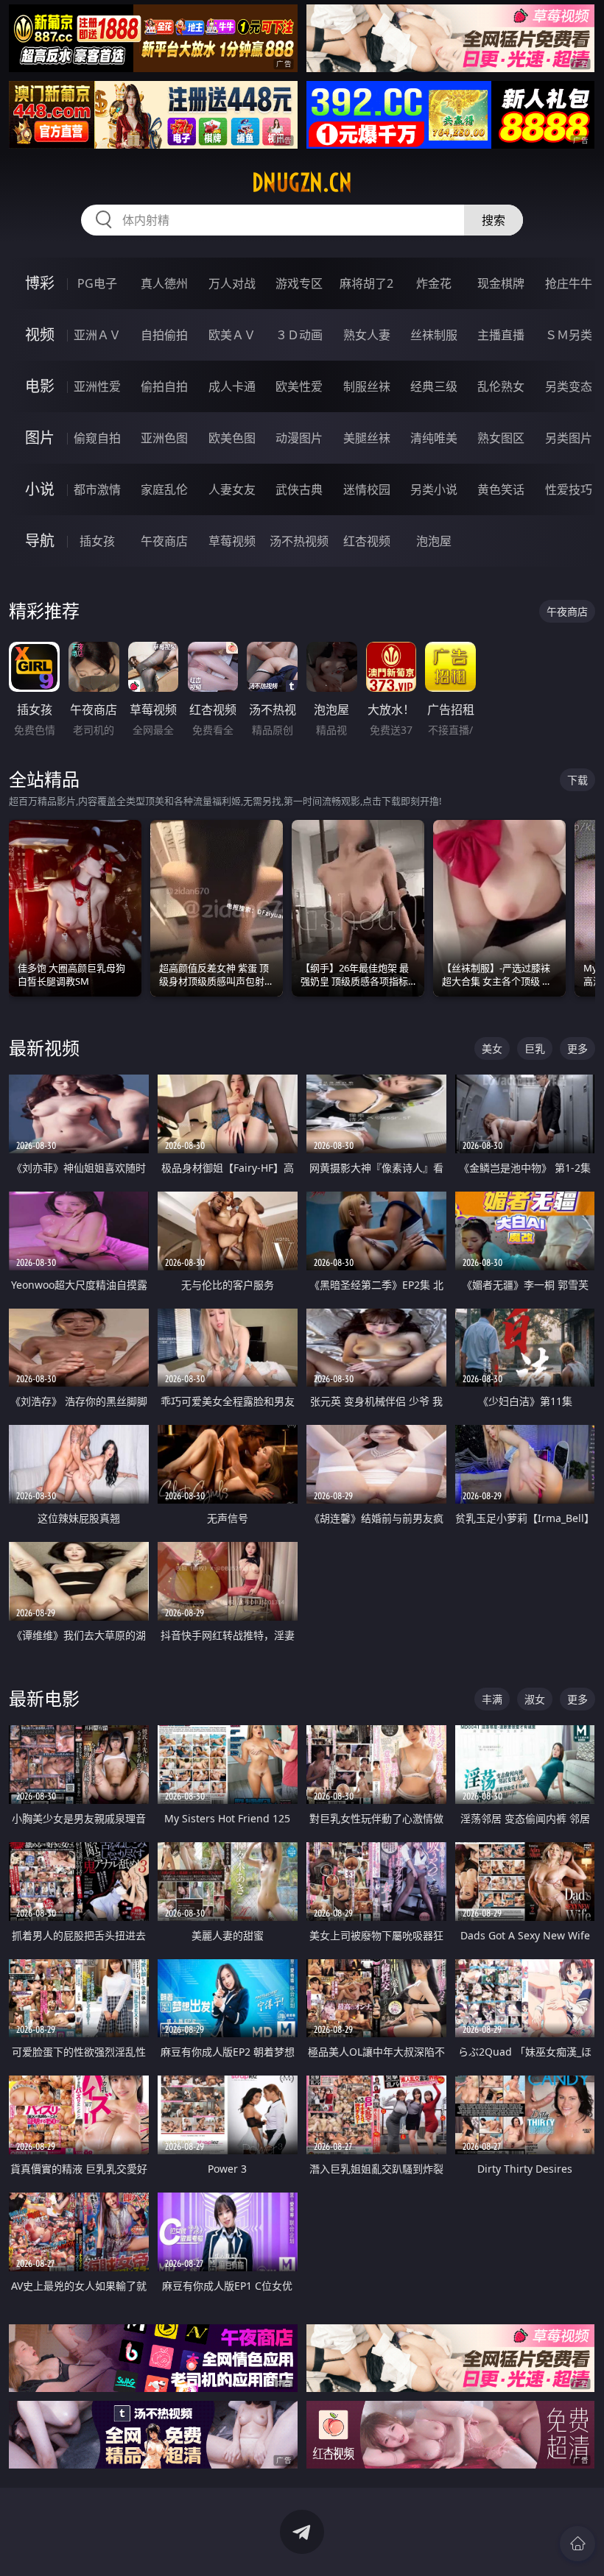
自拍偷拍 (164, 335)
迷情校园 (367, 489)
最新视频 (44, 1048)
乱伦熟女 (501, 386)
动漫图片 (299, 438)
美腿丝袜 (367, 438)
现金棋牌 (501, 283)
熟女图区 (501, 438)
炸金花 (434, 283)
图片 (40, 438)
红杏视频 (367, 541)
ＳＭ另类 (569, 335)
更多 (577, 1048)
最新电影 (44, 1698)
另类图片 (569, 438)
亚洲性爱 (97, 386)
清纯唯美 (434, 438)
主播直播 (501, 335)
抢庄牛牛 (569, 283)
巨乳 (535, 1048)
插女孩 (97, 541)
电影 (40, 386)
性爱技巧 (569, 489)
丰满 (492, 1699)
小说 (40, 489)
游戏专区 (299, 283)
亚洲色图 (164, 438)
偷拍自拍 (164, 386)
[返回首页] (577, 2544)
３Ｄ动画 (299, 335)
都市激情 (97, 489)
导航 (40, 541)
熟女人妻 (367, 335)
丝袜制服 (434, 335)
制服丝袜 (367, 386)
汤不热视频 (299, 541)
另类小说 (434, 489)
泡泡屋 (434, 541)
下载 (577, 780)
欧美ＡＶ (232, 335)
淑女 (535, 1699)
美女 (492, 1048)
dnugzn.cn (302, 183)
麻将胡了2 (366, 283)
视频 (40, 335)
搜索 (494, 220)
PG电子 (97, 283)
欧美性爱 (299, 386)
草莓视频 (232, 541)
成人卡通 (232, 386)
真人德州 (164, 283)
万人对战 (232, 283)
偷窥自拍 (97, 438)
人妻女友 (232, 489)
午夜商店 (164, 541)
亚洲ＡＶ (97, 335)
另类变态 (569, 386)
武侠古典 (299, 489)
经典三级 (434, 386)
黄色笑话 (501, 489)
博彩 (40, 283)
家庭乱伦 (164, 489)
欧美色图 (232, 438)
